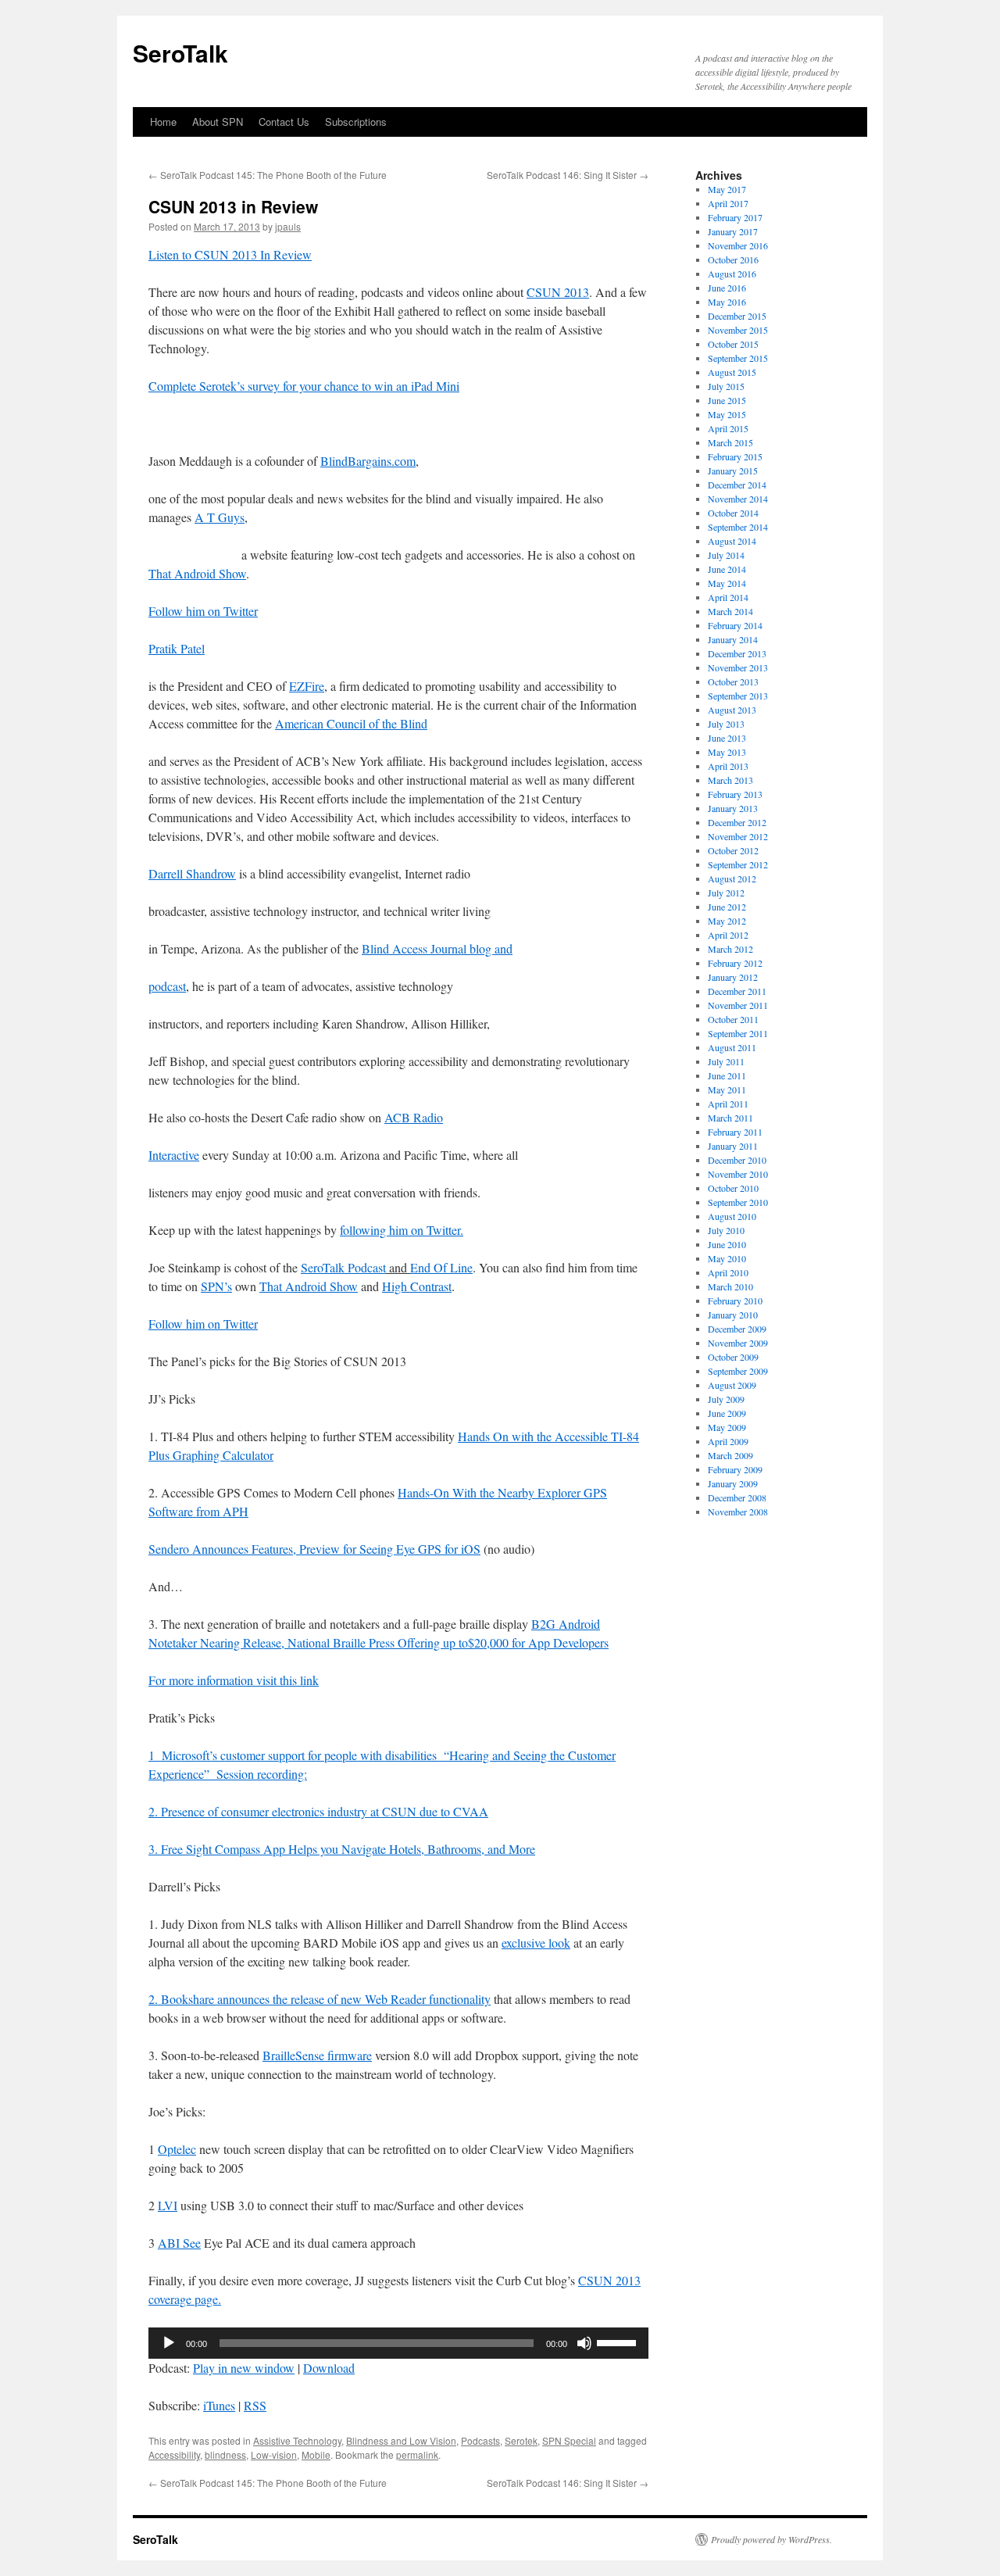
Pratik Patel (177, 648)
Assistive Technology (297, 2440)
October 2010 (733, 1188)
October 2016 (733, 259)
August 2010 (732, 1216)
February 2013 (735, 794)
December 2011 (737, 991)
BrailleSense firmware (317, 2055)
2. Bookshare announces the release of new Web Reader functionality (320, 1999)
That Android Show (197, 573)
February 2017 (735, 217)
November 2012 (738, 836)
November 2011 (738, 1005)
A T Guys (220, 517)
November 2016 (738, 245)
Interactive (174, 1155)
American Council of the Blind (351, 723)
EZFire (307, 686)
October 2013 (733, 682)
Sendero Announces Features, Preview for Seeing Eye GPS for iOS (314, 1549)
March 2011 (730, 1118)
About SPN (218, 122)
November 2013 (738, 667)
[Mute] (584, 2343)
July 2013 (726, 724)
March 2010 (730, 1286)
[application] (398, 2343)
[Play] (169, 2343)
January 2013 (733, 808)
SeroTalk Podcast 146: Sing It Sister (568, 175)
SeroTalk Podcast (343, 1267)
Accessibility (174, 2454)
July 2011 (726, 1061)
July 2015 (726, 386)
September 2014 (738, 527)
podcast (167, 986)
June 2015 (727, 400)
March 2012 (730, 949)
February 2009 (735, 1469)
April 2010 (728, 1272)
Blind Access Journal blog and (437, 948)
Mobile (316, 2454)
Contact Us (284, 122)
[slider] (619, 2342)
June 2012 (727, 907)
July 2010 (726, 1230)
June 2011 (727, 1075)
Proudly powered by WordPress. (771, 2539)
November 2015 (738, 330)
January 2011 (733, 1146)
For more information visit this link (234, 1680)
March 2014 (730, 611)
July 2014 (726, 555)
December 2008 (737, 1497)
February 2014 (735, 625)
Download (329, 2368)
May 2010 (727, 1258)
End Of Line (441, 1267)
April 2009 (728, 1441)
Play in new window (244, 2368)
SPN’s (216, 1286)
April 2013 (728, 766)
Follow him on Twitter (203, 611)
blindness (225, 2454)
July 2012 (726, 893)
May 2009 (727, 1427)
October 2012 (733, 850)
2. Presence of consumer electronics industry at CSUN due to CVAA (318, 1811)
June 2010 (727, 1244)
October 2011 (733, 1019)
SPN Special (569, 2440)
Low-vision (274, 2454)
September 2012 (738, 864)
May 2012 (727, 921)
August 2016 (732, 274)
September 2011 (738, 1033)
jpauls (288, 226)
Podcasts (480, 2440)
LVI (168, 2205)
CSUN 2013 (558, 292)
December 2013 (737, 653)
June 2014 (727, 569)
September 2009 (738, 1371)
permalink (417, 2454)
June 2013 (727, 738)
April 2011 (728, 1104)
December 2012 (737, 822)
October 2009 (733, 1357)
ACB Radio (414, 1117)
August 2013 (732, 710)
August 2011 (732, 1047)
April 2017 (728, 203)
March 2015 (730, 442)
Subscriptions (356, 122)
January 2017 (733, 231)
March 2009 (730, 1455)
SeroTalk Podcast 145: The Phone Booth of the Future (268, 175)
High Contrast (417, 1286)
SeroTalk (180, 53)
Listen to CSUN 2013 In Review (230, 254)
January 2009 (733, 1483)
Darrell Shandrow (192, 873)
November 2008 (738, 1512)
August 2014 (732, 541)
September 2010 (738, 1202)
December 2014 (737, 485)
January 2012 (733, 977)
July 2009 (726, 1399)
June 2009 (727, 1413)
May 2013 (727, 752)
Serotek (521, 2440)
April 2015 (728, 428)
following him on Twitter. (402, 1230)
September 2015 (738, 358)
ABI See (179, 2243)
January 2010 (733, 1315)
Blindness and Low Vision (401, 2440)
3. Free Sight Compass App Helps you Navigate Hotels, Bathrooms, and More (342, 1849)
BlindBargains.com (368, 461)
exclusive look (536, 1943)
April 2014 (728, 597)
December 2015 (737, 316)
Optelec (177, 2149)
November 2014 (738, 499)
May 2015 (727, 414)
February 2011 (735, 1132)
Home (163, 122)
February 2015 (735, 456)
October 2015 (733, 344)
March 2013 (730, 780)
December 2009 (737, 1329)
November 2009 (738, 1343)
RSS (255, 2405)
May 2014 (727, 583)
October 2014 (733, 513)
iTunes (219, 2405)
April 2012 (728, 935)
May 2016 (727, 302)
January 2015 (733, 470)
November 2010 (738, 1174)
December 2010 (737, 1160)
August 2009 (732, 1385)
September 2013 (738, 696)
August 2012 (732, 878)
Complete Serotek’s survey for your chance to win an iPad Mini (304, 386)
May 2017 (727, 189)
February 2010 (735, 1301)
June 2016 (727, 288)
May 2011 (727, 1089)
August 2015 (732, 372)
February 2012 (735, 963)
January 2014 (733, 639)
